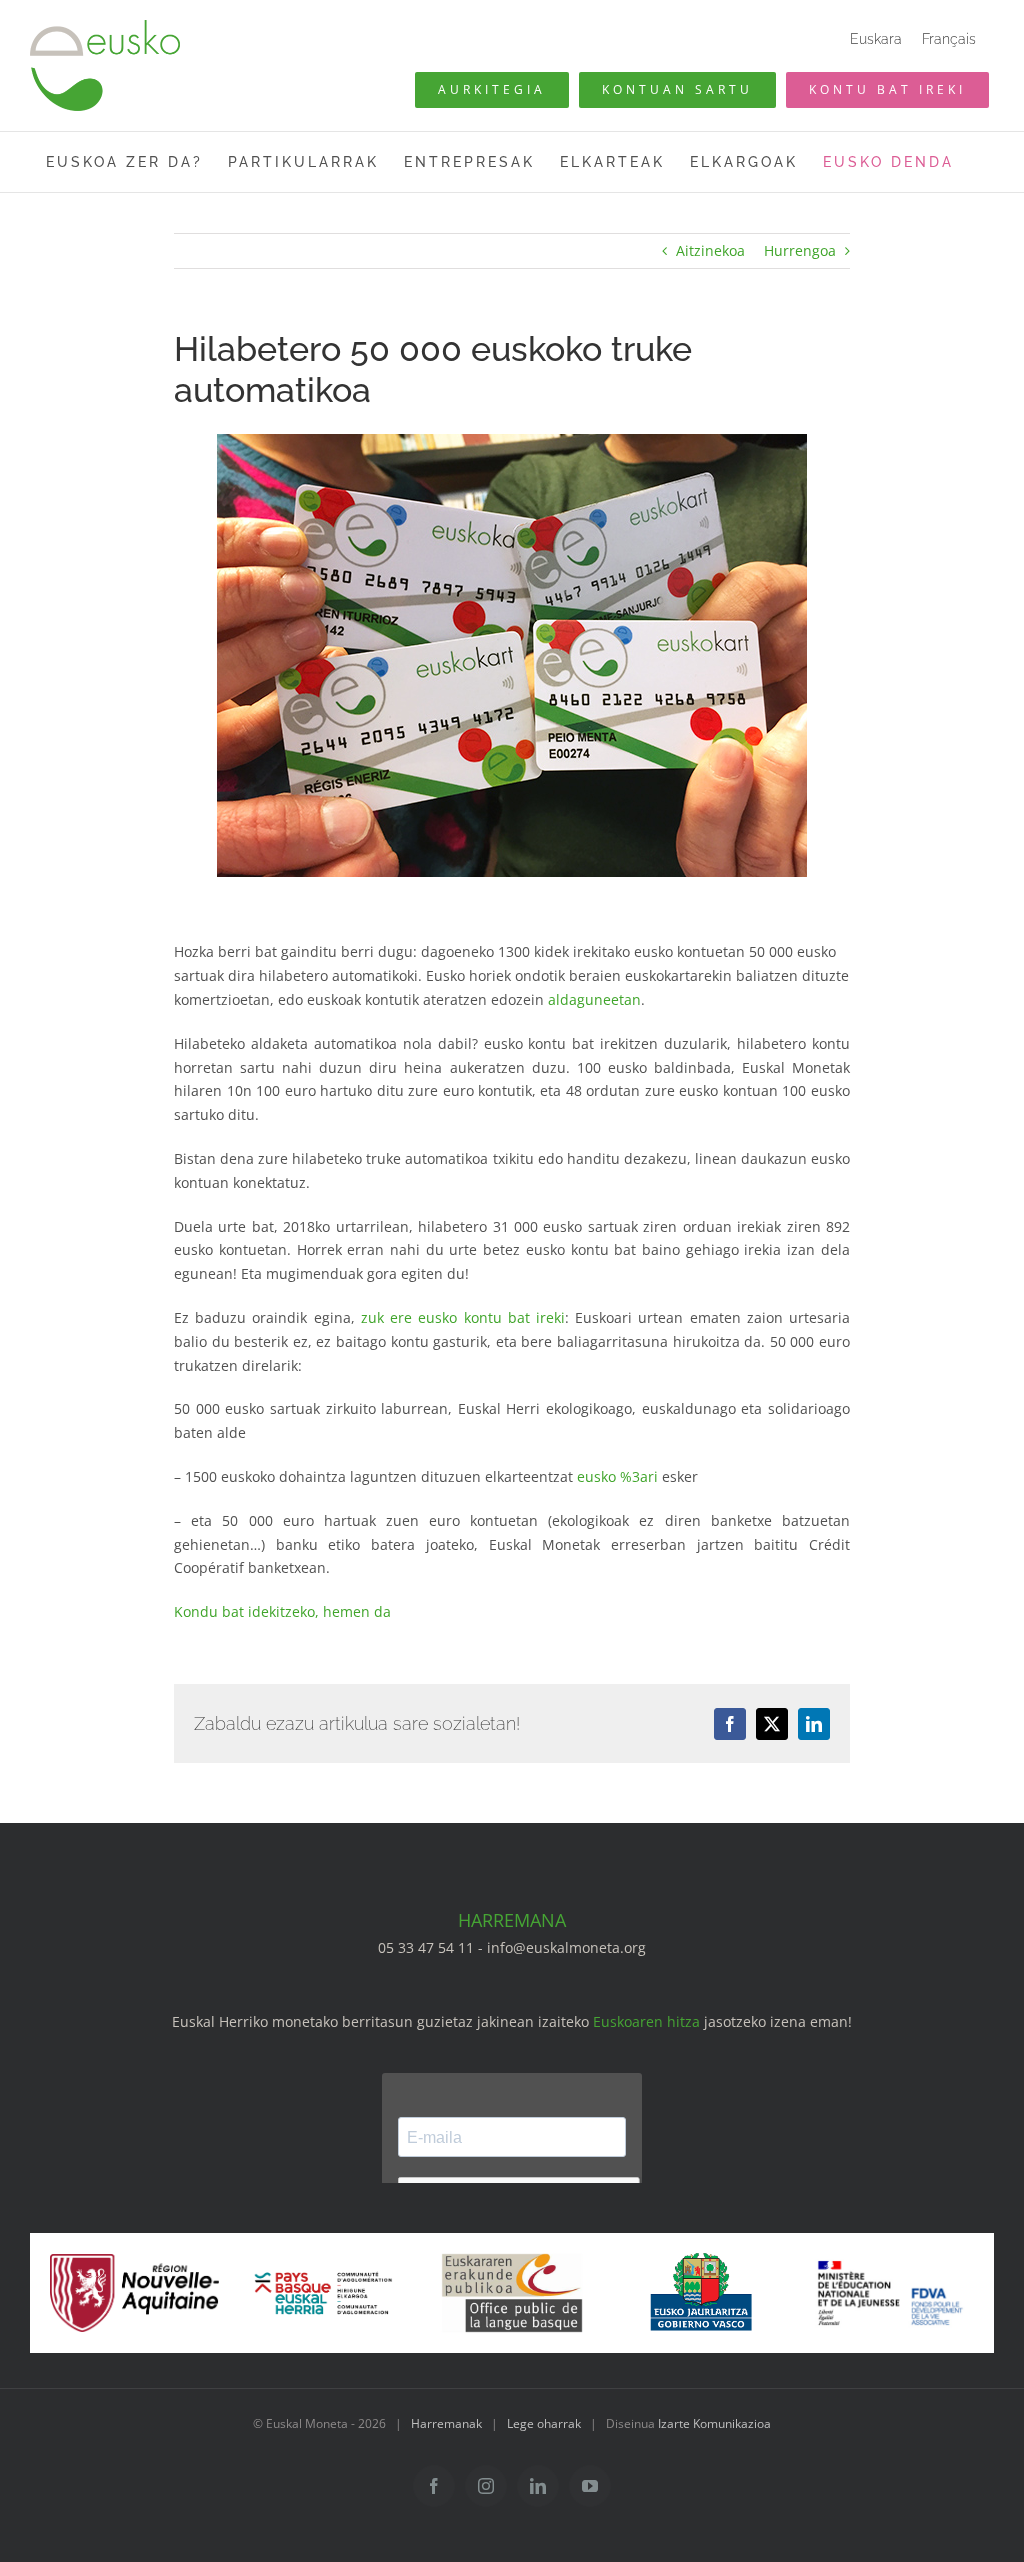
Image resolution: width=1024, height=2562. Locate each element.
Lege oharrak (544, 2423)
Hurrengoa (800, 250)
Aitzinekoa (710, 250)
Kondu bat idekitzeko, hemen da (282, 1611)
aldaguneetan (594, 999)
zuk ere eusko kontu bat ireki (463, 1317)
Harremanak (446, 2423)
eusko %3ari (617, 1476)
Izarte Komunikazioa (714, 2423)
